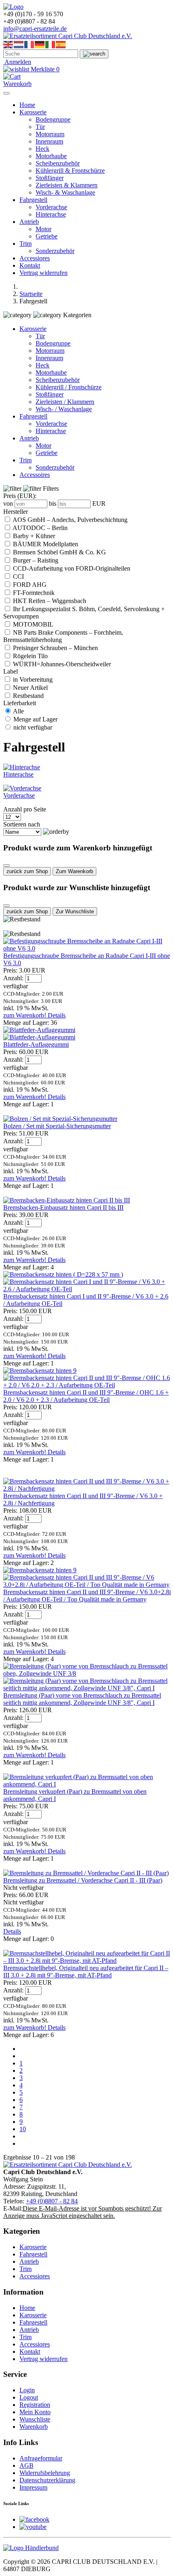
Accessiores (35, 258)
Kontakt (30, 265)
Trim (25, 244)
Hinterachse (51, 214)
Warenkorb (34, 2427)
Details (57, 1015)
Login (27, 2390)
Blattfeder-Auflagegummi (36, 1044)
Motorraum (50, 134)
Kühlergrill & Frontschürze (70, 171)
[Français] (30, 44)
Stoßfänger (50, 178)
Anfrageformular (41, 2458)
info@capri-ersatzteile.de (35, 29)
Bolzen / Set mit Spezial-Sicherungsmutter (57, 1126)
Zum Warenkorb (74, 871)
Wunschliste (35, 2419)
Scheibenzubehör (58, 163)
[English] (8, 44)
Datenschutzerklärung (47, 2480)
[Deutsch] (40, 44)
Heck (42, 149)
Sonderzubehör (55, 251)
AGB (27, 2465)
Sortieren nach (22, 824)
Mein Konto (35, 2412)
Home (27, 105)
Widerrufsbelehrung (45, 2473)
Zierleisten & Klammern (67, 185)
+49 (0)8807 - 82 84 (52, 2201)
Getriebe (47, 236)
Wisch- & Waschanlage (65, 192)
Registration (35, 2405)
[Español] (61, 44)
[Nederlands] (19, 44)
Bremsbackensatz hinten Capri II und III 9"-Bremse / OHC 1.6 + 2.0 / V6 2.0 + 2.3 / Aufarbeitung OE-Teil (86, 1396)
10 (23, 2129)
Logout (29, 2397)
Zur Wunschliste (75, 911)
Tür (40, 127)
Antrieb (29, 222)
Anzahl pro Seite (25, 809)
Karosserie (33, 112)
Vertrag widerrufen (43, 273)
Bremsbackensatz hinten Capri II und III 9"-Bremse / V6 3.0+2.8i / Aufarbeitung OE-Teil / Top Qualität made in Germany (87, 1596)
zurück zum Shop (27, 871)
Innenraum (49, 141)
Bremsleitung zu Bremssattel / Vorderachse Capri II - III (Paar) (83, 1880)
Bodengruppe (53, 119)
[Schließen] (6, 865)
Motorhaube (51, 156)
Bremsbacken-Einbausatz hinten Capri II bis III (63, 1207)
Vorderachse (51, 207)
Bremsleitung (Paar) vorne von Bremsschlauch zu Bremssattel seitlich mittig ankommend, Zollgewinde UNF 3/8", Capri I (82, 1699)
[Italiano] (51, 44)
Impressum (33, 2487)
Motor (43, 229)
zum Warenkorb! (25, 1015)
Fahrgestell (33, 200)
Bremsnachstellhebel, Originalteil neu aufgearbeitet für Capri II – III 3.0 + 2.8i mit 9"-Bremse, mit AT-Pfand (86, 1972)
